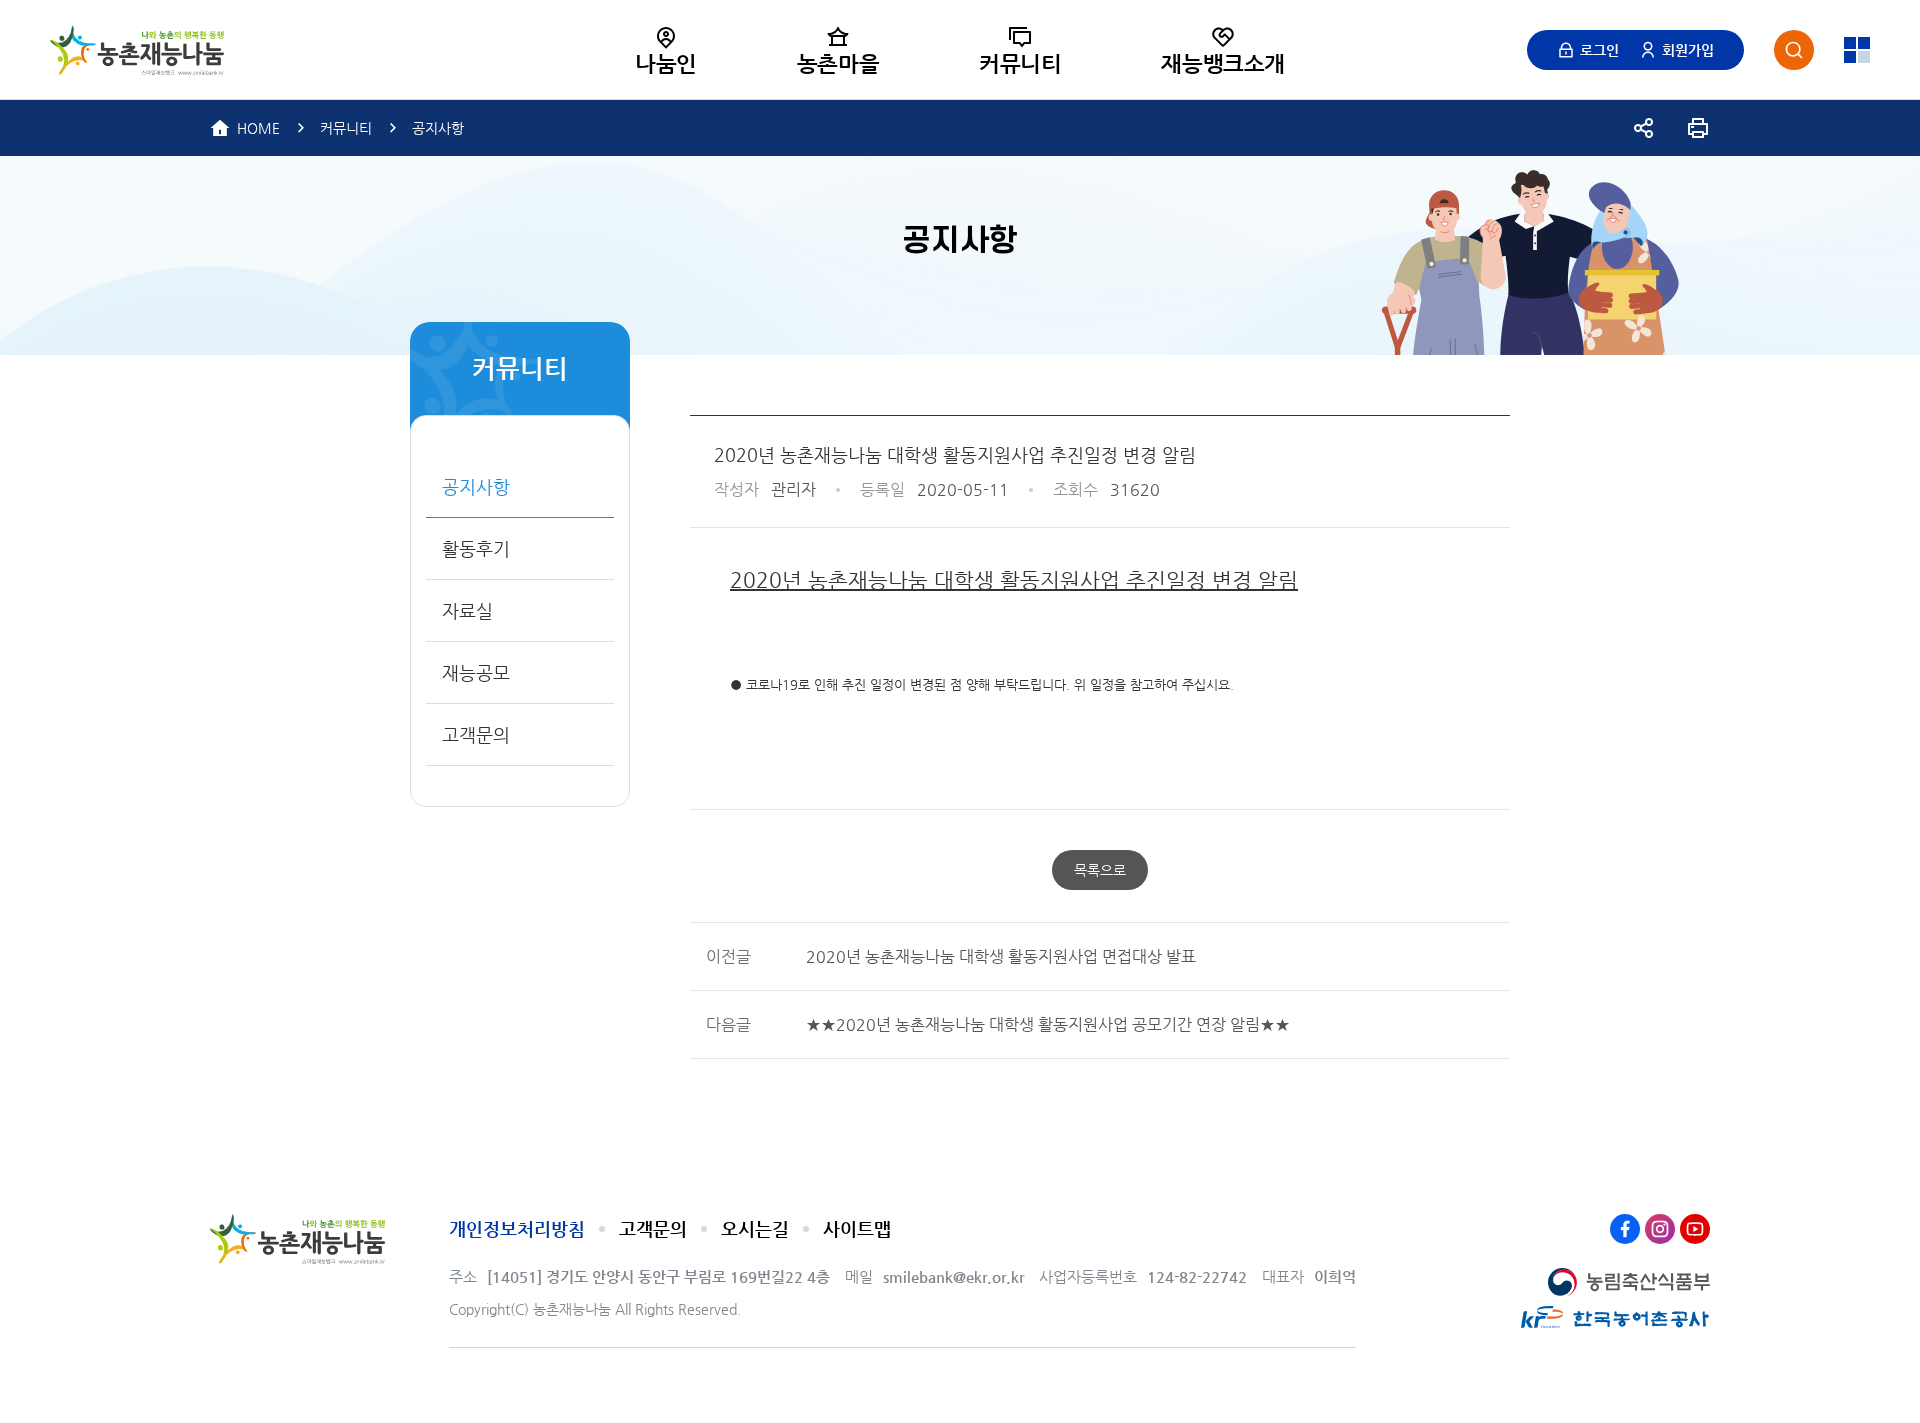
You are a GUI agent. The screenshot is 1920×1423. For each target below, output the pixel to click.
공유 (1644, 128)
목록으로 (1100, 870)
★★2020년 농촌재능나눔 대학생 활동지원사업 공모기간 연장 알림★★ (1048, 1024)
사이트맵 (857, 1228)
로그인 (1599, 50)
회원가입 (1688, 50)
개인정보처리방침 (517, 1228)
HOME (258, 128)
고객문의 (653, 1228)
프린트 (1698, 128)
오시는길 (755, 1228)
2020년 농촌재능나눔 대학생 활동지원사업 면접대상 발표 (1001, 956)
